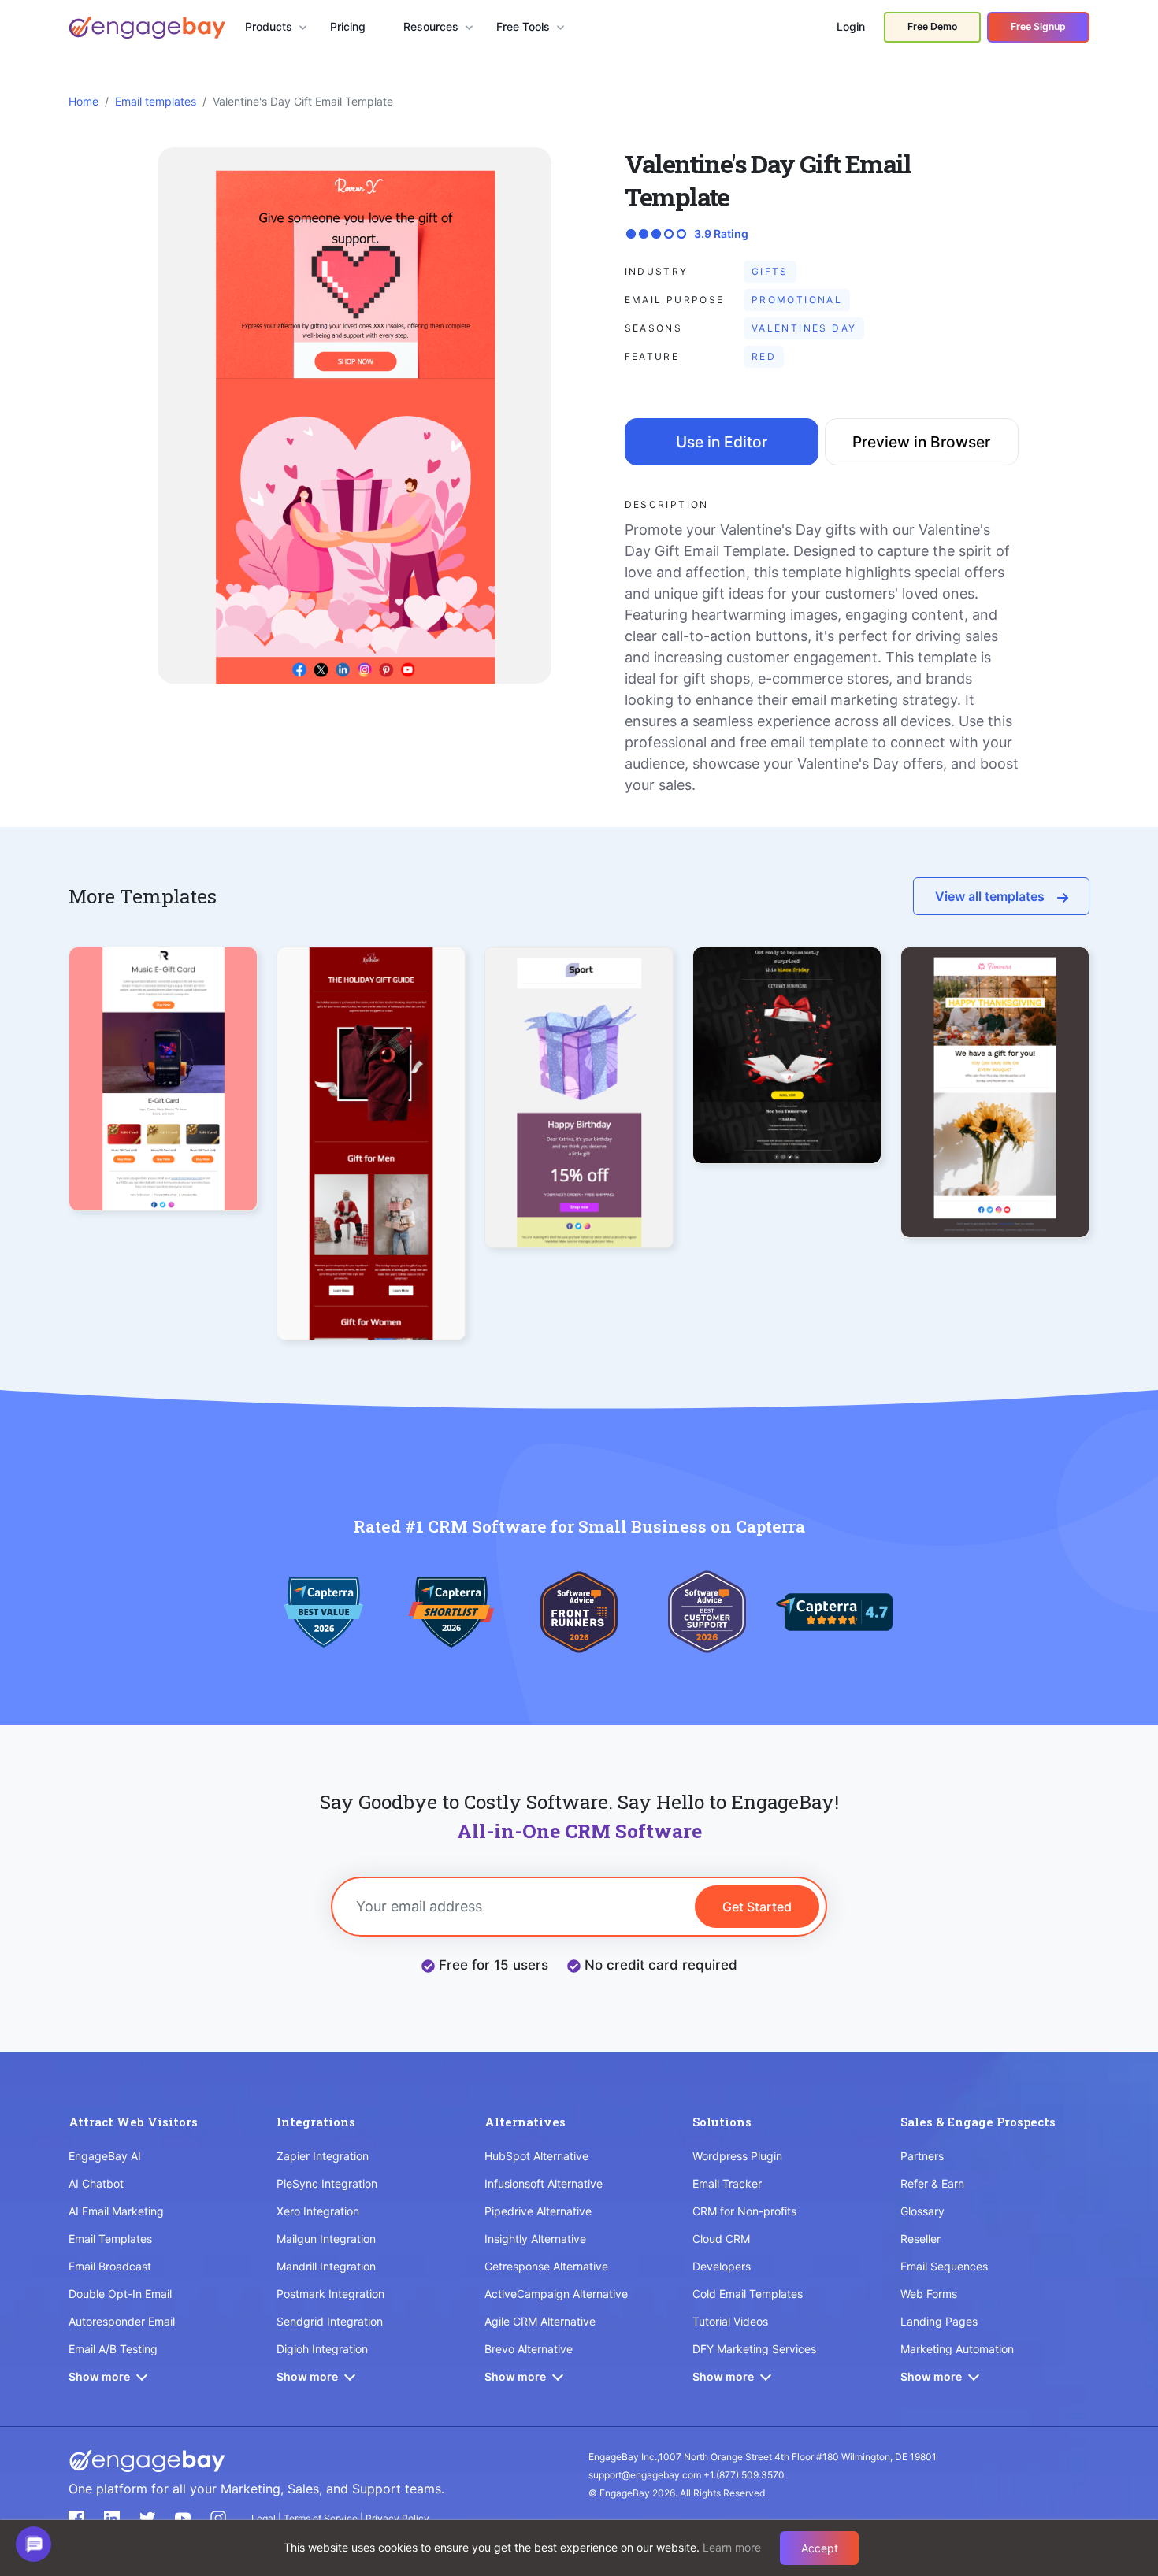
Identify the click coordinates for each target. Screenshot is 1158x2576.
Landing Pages (939, 2321)
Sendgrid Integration (330, 2321)
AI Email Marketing (116, 2211)
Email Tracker (727, 2183)
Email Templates (110, 2239)
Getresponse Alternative (546, 2266)
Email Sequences (944, 2266)
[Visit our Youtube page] (183, 2519)
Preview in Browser (921, 442)
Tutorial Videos (730, 2321)
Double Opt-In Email (120, 2294)
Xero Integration (318, 2211)
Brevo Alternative (529, 2349)
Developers (722, 2266)
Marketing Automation (957, 2349)
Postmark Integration (330, 2294)
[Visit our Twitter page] (147, 2519)
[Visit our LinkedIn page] (112, 2519)
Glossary (922, 2211)
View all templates (990, 896)
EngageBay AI (105, 2156)
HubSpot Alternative (536, 2156)
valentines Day (804, 328)
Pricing (348, 26)
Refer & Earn (932, 2183)
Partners (922, 2156)
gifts (770, 271)
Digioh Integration (322, 2349)
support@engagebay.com (645, 2475)
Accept (820, 2548)
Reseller (920, 2239)
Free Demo (932, 26)
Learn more (732, 2547)
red (764, 356)
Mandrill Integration (326, 2266)
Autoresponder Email (122, 2321)
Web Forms (929, 2294)
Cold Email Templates (748, 2294)
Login (851, 26)
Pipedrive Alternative (538, 2211)
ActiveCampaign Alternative (556, 2294)
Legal (265, 2518)
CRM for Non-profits (744, 2211)
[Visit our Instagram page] (218, 2519)
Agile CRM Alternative (540, 2321)
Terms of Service (322, 2518)
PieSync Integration (327, 2183)
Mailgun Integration (326, 2239)
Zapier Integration (323, 2156)
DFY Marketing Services (754, 2349)
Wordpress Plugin (737, 2156)
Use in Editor (722, 442)
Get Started (757, 1907)
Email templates (156, 101)
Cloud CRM (721, 2239)
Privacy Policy (397, 2518)
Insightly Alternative (535, 2239)
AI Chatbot (96, 2183)
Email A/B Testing (113, 2349)
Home (84, 101)
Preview (163, 1107)
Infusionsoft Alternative (544, 2183)
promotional (797, 300)
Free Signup (1038, 26)
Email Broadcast (110, 2266)
